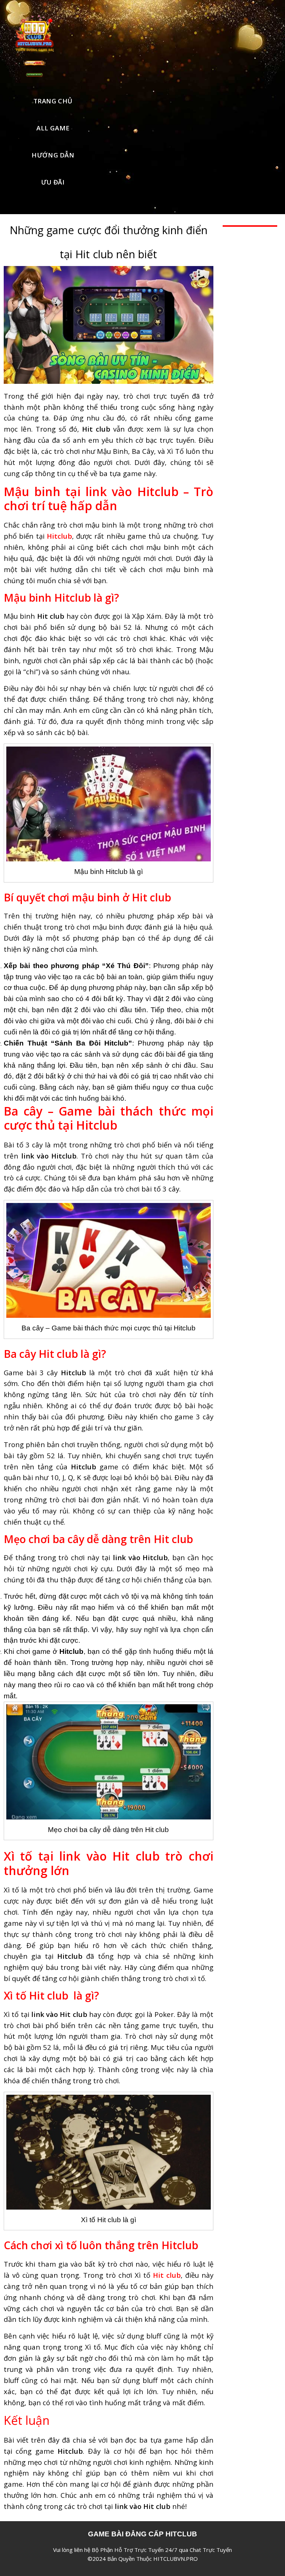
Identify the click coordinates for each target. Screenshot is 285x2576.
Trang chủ (53, 101)
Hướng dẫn (53, 155)
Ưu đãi (53, 182)
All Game (53, 128)
